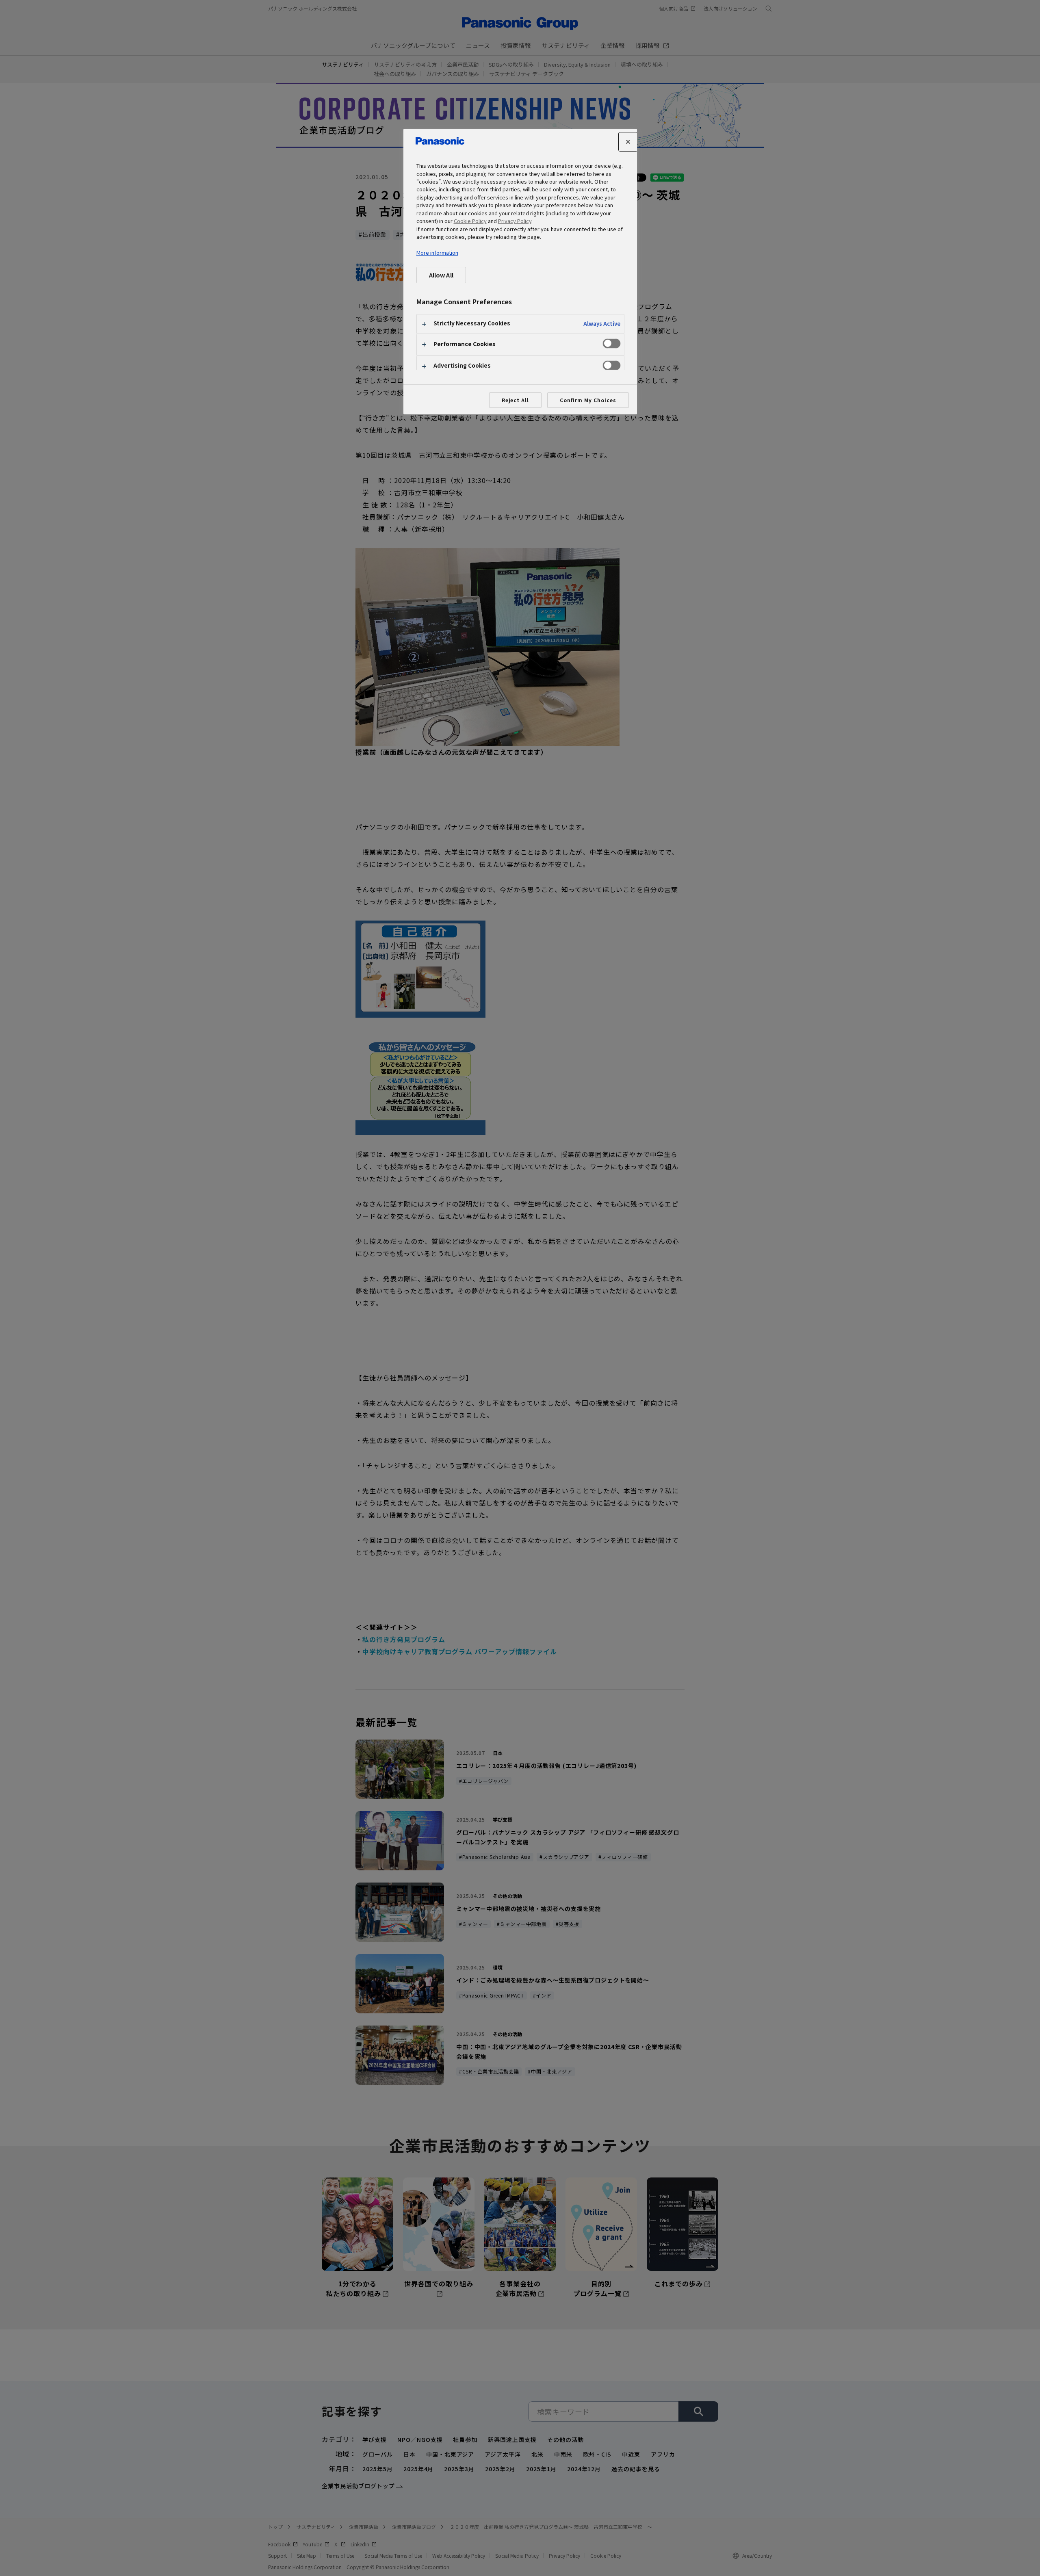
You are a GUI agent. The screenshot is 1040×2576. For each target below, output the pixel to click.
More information (437, 252)
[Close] (628, 142)
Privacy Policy (515, 221)
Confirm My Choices (588, 400)
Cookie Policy (470, 221)
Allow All (441, 275)
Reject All (516, 400)
